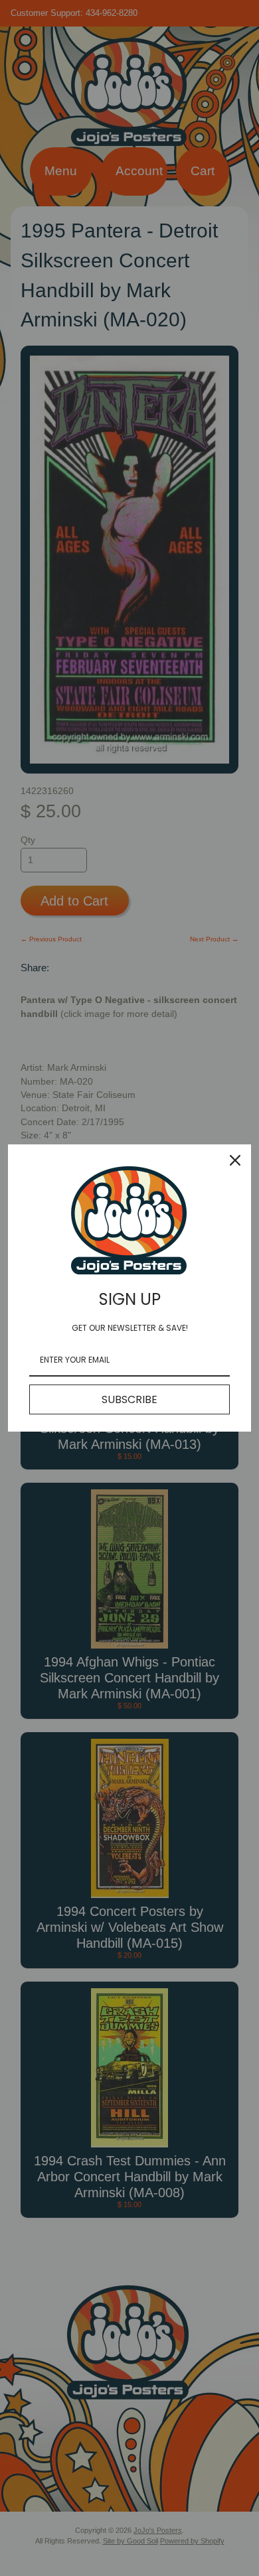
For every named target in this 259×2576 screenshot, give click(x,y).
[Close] (235, 1160)
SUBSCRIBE (129, 1399)
